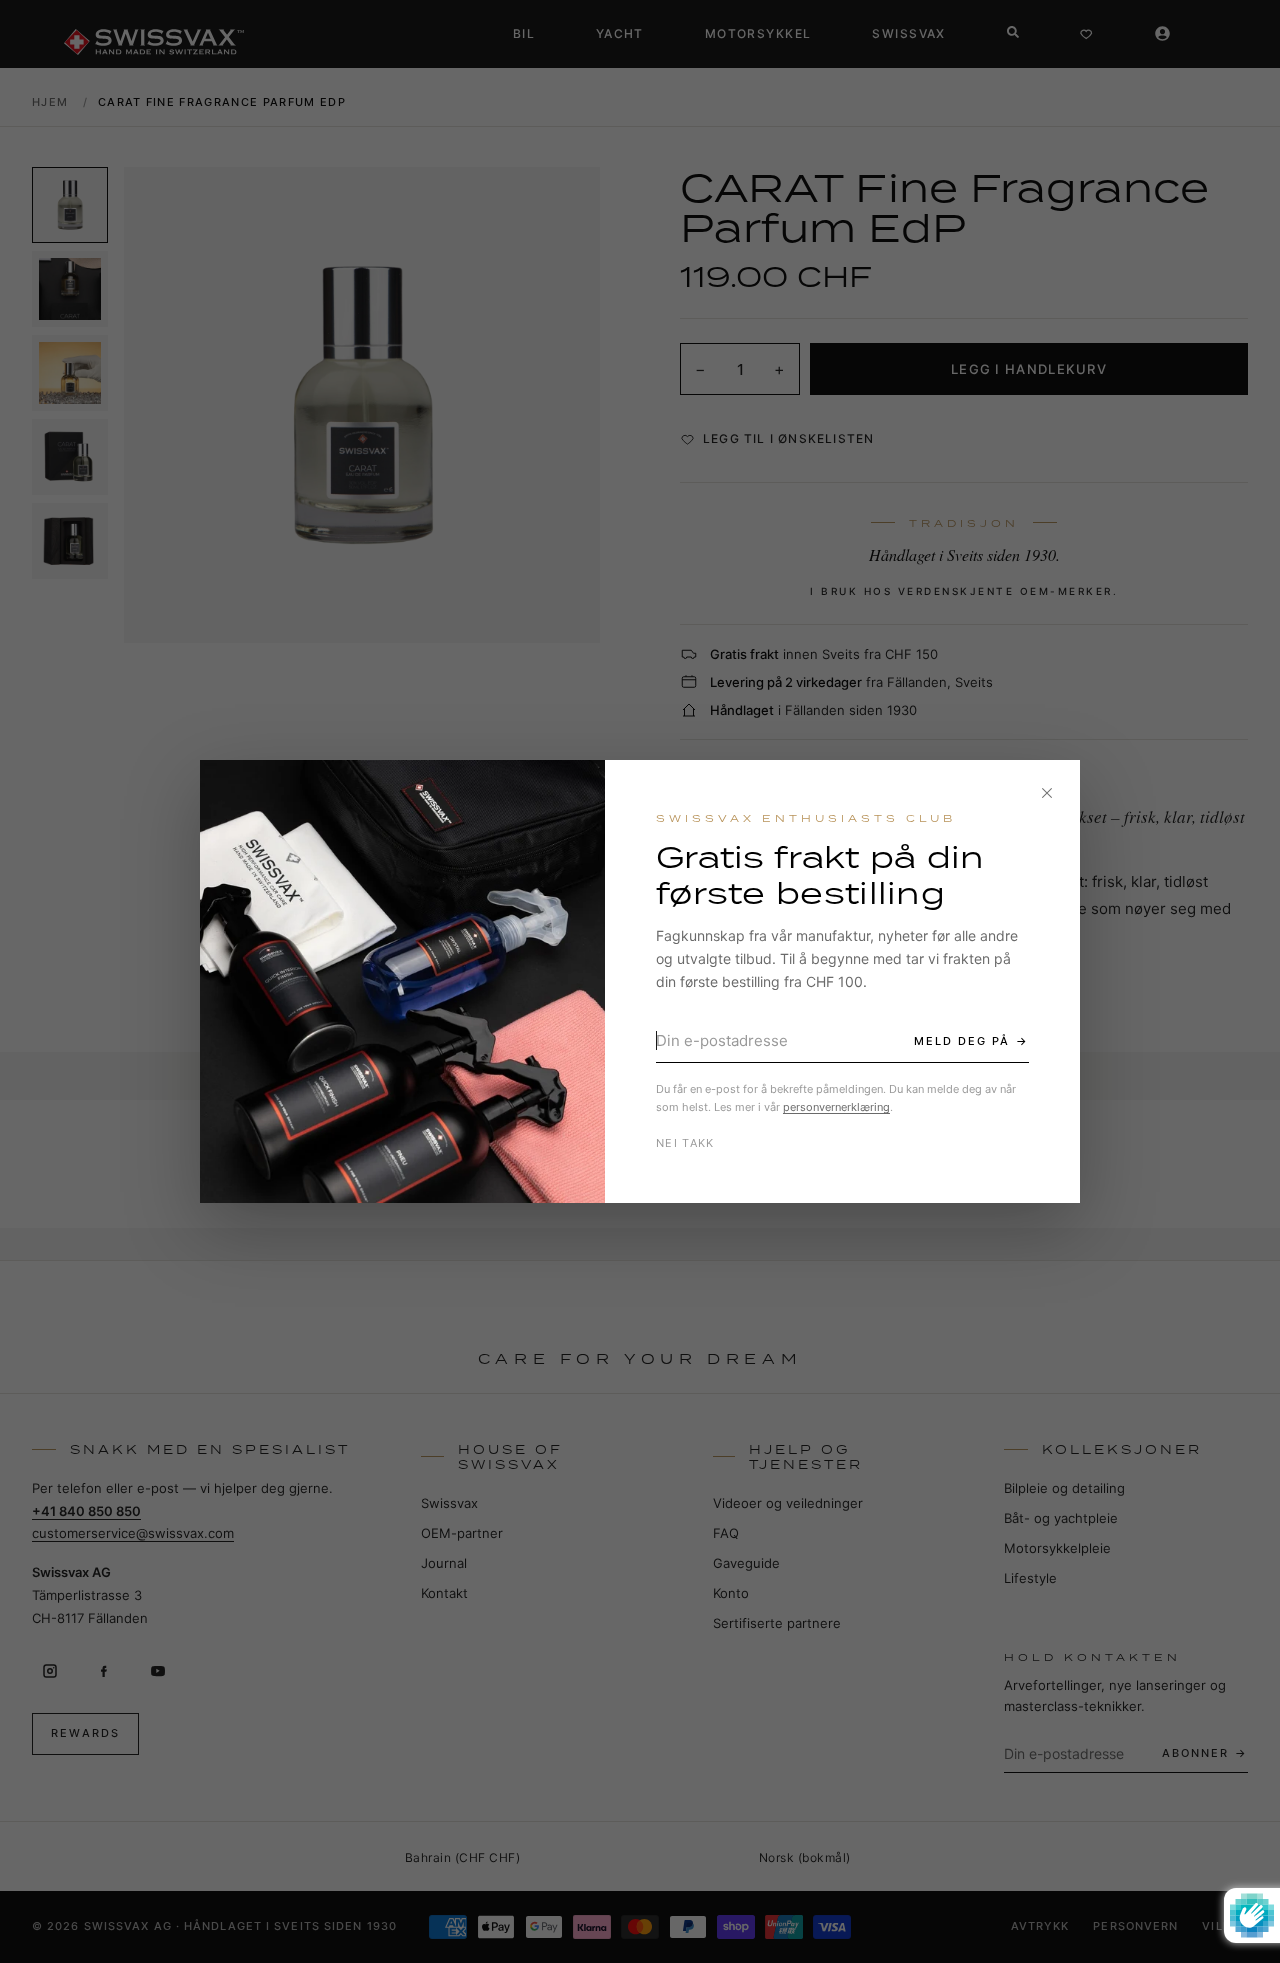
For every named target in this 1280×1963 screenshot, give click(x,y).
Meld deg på (962, 1041)
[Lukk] (1047, 793)
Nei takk (685, 1143)
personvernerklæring (836, 1107)
